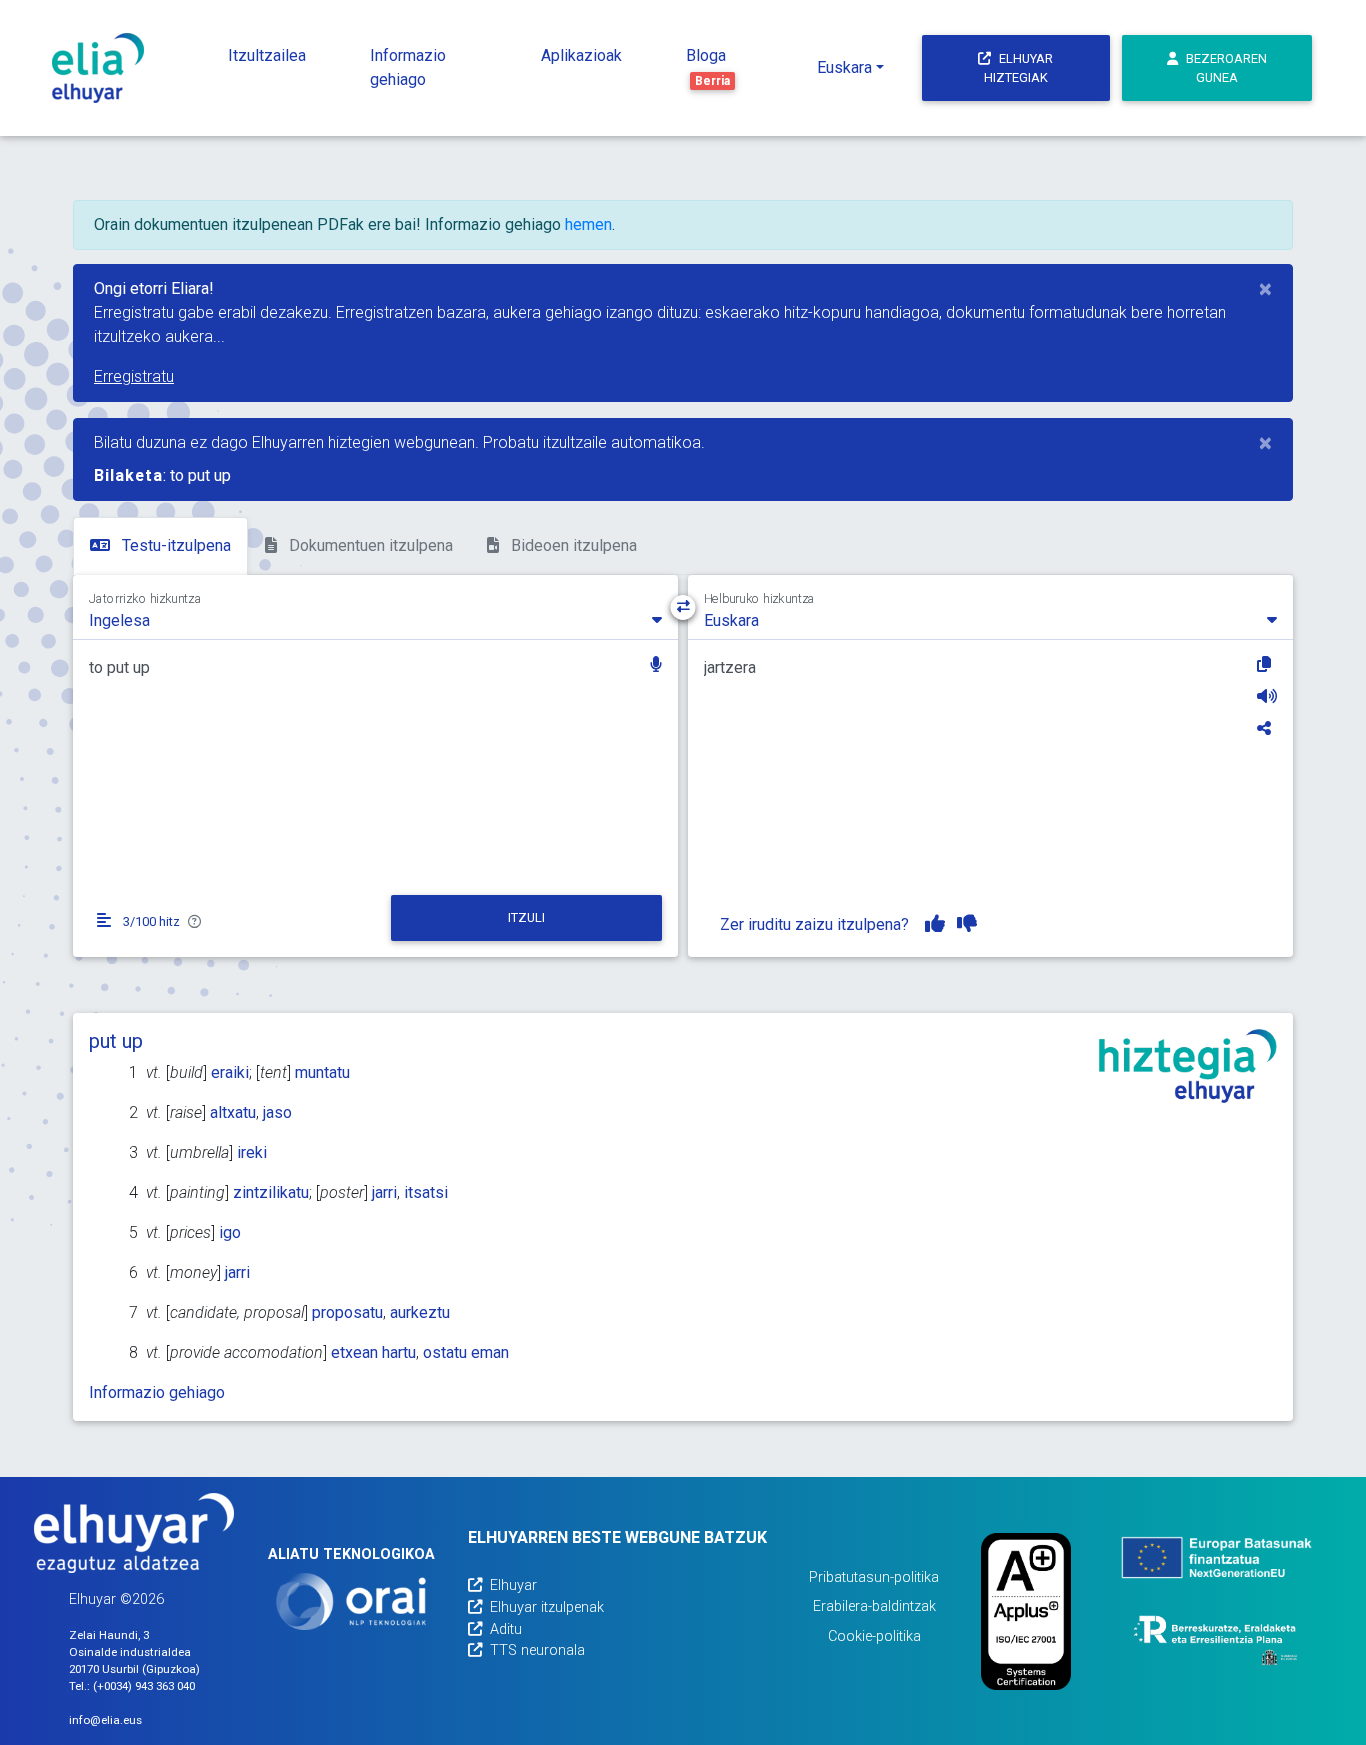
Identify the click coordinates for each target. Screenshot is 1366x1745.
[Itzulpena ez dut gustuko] (967, 924)
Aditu (506, 1629)
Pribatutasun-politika (874, 1577)
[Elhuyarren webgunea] (134, 1533)
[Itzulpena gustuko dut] (935, 924)
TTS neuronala (537, 1650)
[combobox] (375, 619)
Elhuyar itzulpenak (547, 1607)
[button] (656, 666)
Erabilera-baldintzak (874, 1606)
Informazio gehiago (408, 67)
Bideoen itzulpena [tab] (572, 545)
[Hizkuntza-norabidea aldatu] (683, 607)
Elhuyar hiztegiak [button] (1019, 68)
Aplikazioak (581, 55)
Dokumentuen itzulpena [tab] (369, 545)
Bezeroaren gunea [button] (1226, 68)
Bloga (708, 67)
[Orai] (351, 1601)
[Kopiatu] (1267, 664)
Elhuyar (513, 1585)
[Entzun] (1267, 696)
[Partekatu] (1267, 728)
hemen (588, 224)
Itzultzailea (267, 55)
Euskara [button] (844, 67)
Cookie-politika (874, 1636)
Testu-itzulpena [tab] (174, 545)
